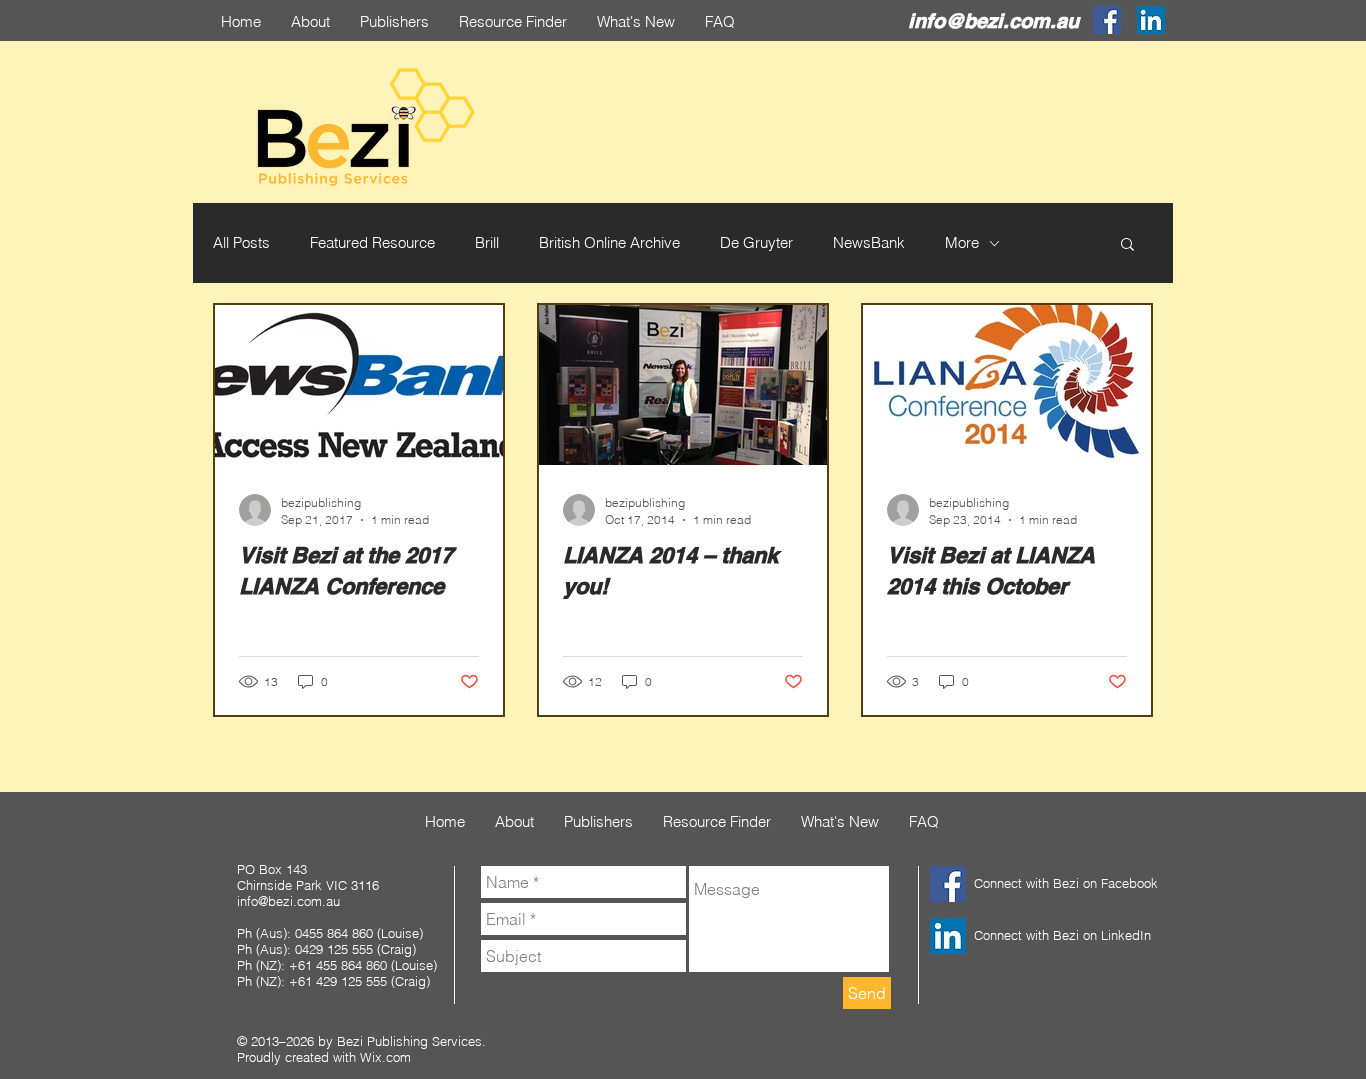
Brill (487, 243)
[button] (1127, 245)
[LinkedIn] (1151, 20)
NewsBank (869, 243)
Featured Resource (372, 243)
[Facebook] (1107, 20)
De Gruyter (756, 243)
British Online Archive (609, 243)
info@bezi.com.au (993, 21)
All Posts (241, 243)
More (962, 243)
